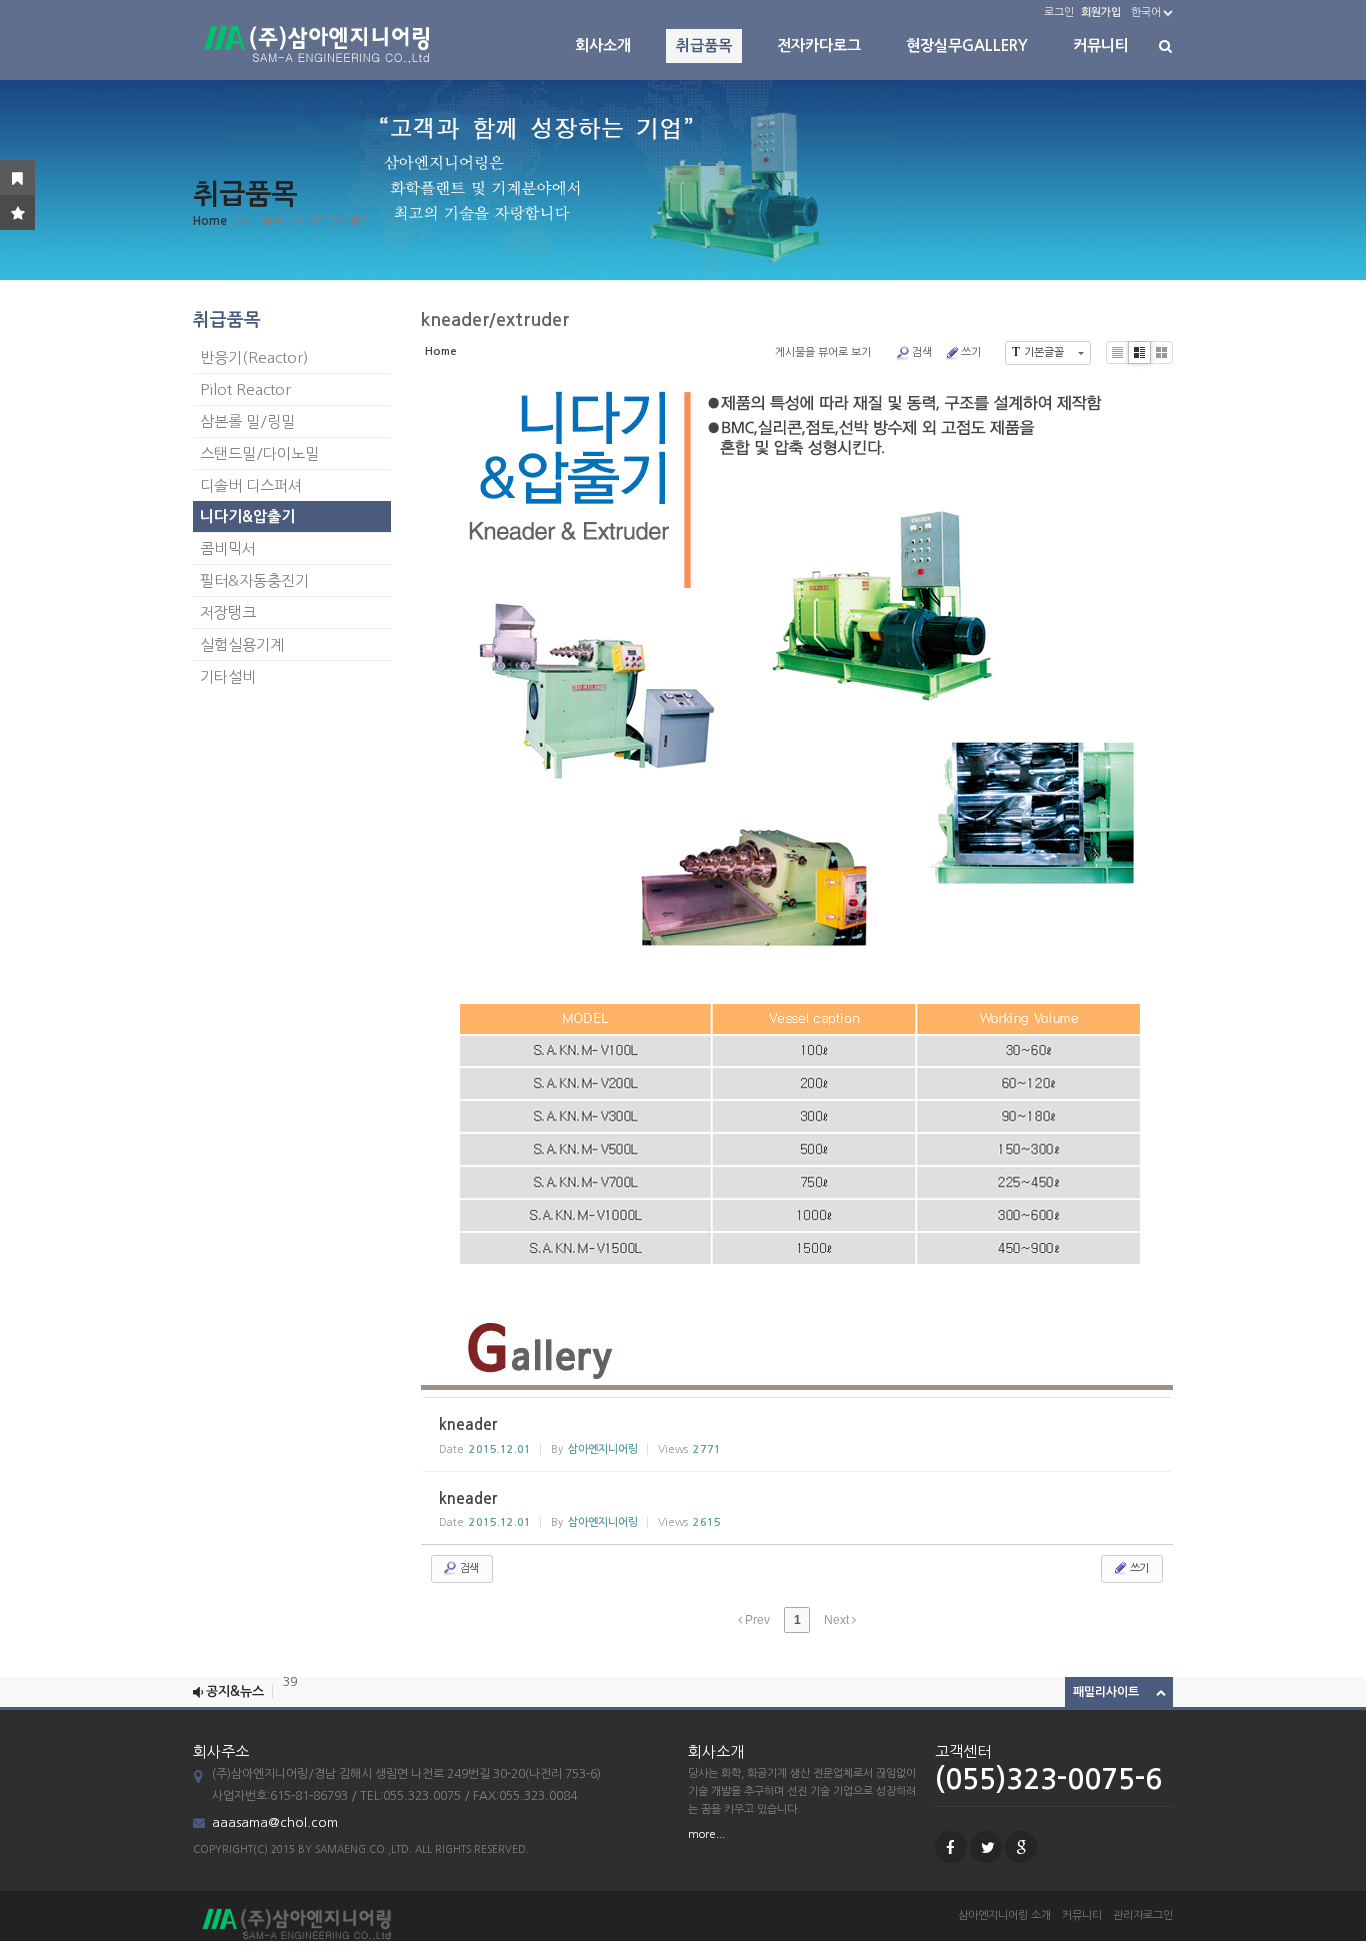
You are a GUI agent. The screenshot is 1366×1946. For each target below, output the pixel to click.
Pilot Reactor (245, 389)
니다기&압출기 (247, 516)
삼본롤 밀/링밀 (247, 421)
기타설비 (228, 676)
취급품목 (704, 45)
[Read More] (797, 1434)
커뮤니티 (1101, 45)
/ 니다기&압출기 (330, 221)
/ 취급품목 (257, 221)
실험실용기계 (242, 644)
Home (210, 221)
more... (706, 1834)
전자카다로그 (819, 45)
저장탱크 (228, 612)
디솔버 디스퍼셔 (251, 485)
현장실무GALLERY (967, 45)
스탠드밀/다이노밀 (259, 453)
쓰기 (971, 352)
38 (290, 1699)
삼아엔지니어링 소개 (1004, 1915)
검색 (922, 352)
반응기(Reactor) (254, 357)
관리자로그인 (1143, 1915)
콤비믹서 (228, 548)
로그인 (1059, 12)
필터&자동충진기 (254, 580)
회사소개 (603, 45)
